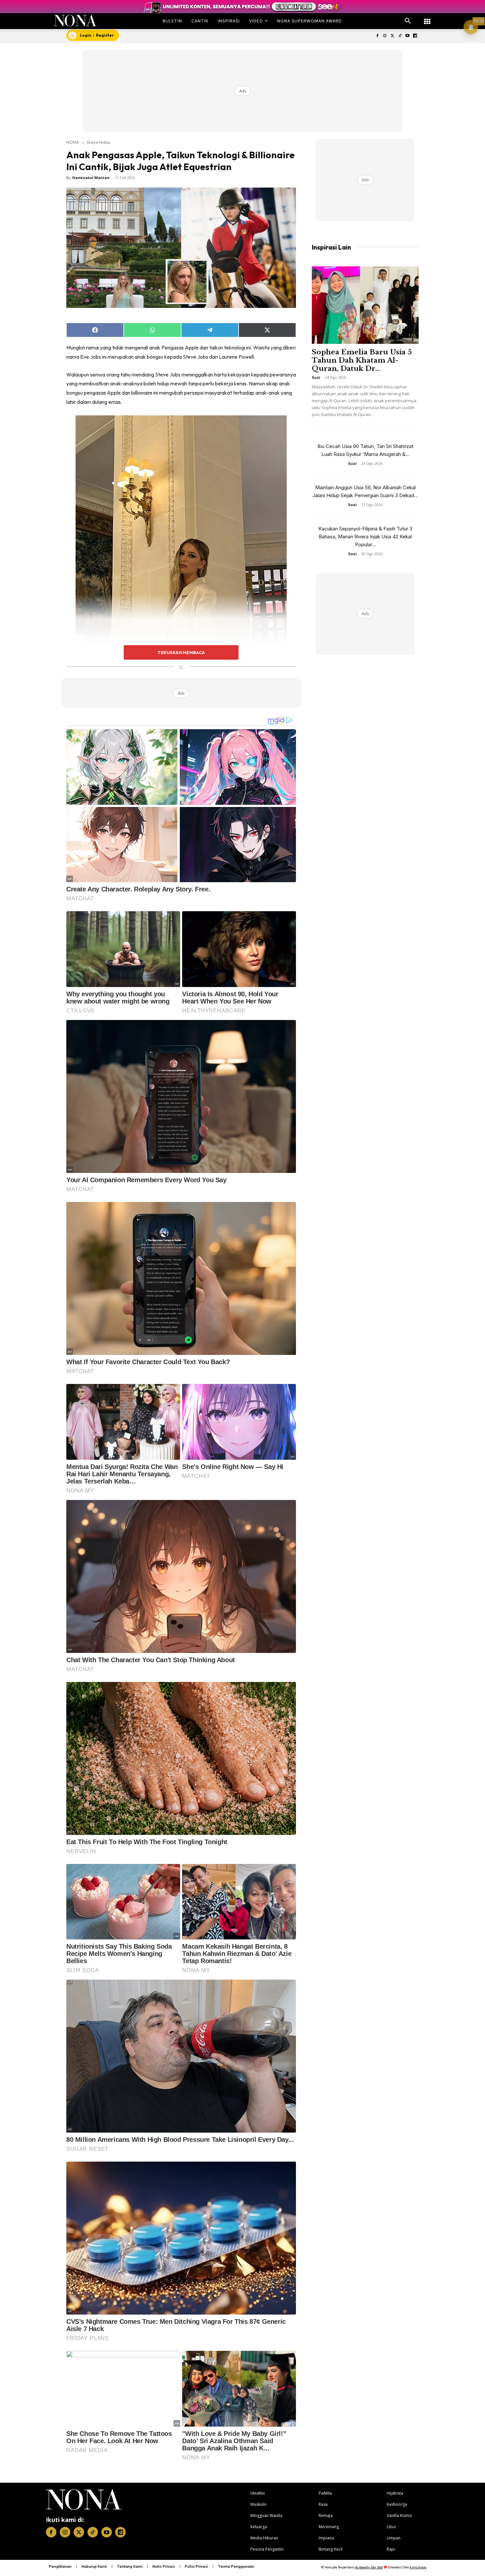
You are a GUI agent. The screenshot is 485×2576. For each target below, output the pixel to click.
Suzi (316, 377)
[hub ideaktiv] (427, 18)
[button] (408, 21)
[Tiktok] (400, 36)
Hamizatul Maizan (91, 178)
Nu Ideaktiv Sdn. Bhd (369, 2567)
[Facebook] (377, 36)
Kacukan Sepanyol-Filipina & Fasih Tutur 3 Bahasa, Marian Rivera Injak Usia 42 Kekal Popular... (365, 537)
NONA (73, 142)
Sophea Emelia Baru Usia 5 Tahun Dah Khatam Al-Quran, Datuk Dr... (362, 360)
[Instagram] (385, 36)
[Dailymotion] (415, 36)
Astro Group (418, 2567)
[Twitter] (392, 36)
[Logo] (75, 21)
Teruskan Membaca (181, 652)
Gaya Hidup (99, 142)
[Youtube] (407, 36)
